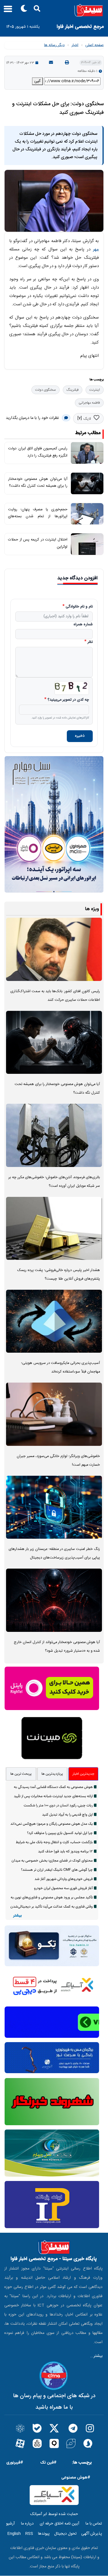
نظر (90, 642)
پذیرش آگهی (92, 2534)
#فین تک (48, 2463)
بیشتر (17, 1916)
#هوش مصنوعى (76, 2478)
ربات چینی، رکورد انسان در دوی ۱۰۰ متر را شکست (58, 1805)
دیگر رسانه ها (54, 45)
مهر (96, 249)
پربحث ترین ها (21, 1774)
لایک (87, 419)
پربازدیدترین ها (52, 1774)
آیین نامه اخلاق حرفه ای (59, 2524)
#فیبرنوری (15, 2463)
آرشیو (10, 2524)
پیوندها (44, 2534)
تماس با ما (94, 2524)
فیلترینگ (73, 390)
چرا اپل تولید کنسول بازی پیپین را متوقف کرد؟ (60, 1833)
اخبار (75, 45)
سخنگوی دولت (46, 390)
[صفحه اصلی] (54, 10)
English (14, 2534)
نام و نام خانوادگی (79, 607)
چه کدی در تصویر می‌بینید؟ (68, 700)
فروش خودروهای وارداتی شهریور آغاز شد (64, 1879)
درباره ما (27, 2524)
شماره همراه (83, 625)
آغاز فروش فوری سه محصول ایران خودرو (63, 1888)
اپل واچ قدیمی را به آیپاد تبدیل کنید (67, 1815)
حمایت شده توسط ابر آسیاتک (54, 2514)
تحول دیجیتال (65, 2534)
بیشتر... (96, 2356)
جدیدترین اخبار (83, 1774)
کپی (37, 81)
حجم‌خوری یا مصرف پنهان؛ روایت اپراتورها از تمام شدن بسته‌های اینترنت (38, 516)
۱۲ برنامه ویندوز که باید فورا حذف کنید (65, 1851)
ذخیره (80, 736)
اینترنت (95, 390)
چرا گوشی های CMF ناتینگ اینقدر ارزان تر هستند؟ (57, 1870)
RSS (29, 2534)
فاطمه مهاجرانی (89, 403)
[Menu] (6, 11)
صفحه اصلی (94, 45)
